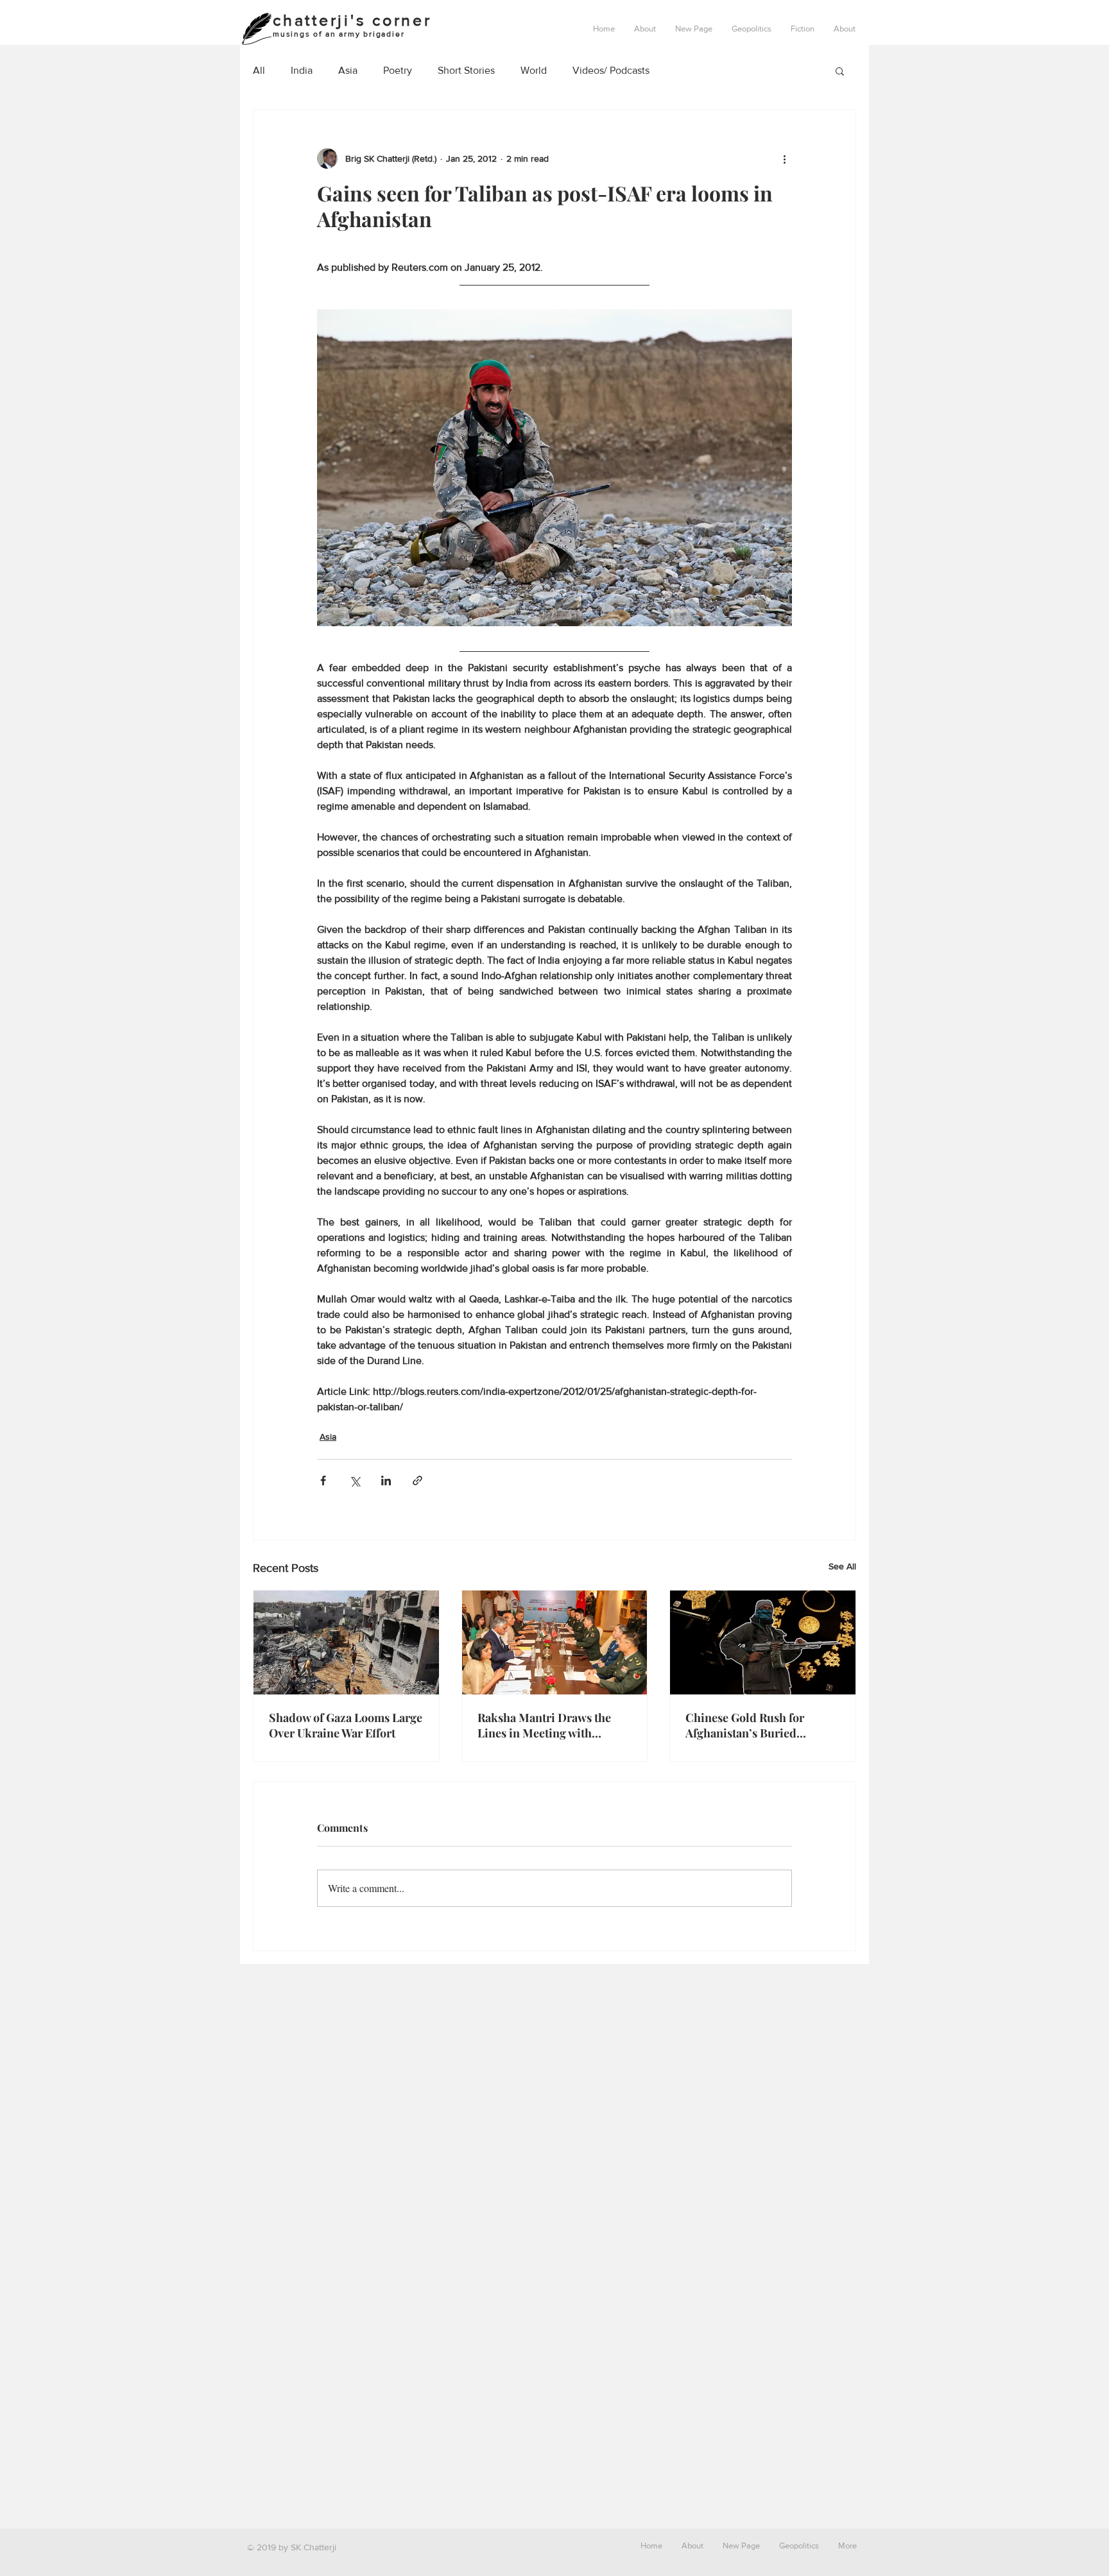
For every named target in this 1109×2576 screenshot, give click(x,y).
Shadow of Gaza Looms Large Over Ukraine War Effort (346, 1725)
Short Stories (466, 70)
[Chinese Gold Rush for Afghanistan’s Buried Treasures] (763, 1642)
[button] (752, 29)
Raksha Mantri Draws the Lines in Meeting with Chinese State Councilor (544, 1725)
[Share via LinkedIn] (386, 1480)
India (302, 70)
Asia (348, 70)
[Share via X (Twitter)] (355, 1480)
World (534, 70)
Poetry (398, 70)
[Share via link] (417, 1480)
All (259, 70)
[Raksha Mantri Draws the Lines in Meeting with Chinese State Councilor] (555, 1642)
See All (842, 1566)
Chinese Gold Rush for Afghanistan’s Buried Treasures (745, 1725)
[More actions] (784, 158)
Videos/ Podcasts (611, 70)
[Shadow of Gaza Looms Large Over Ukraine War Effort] (346, 1642)
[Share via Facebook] (323, 1480)
